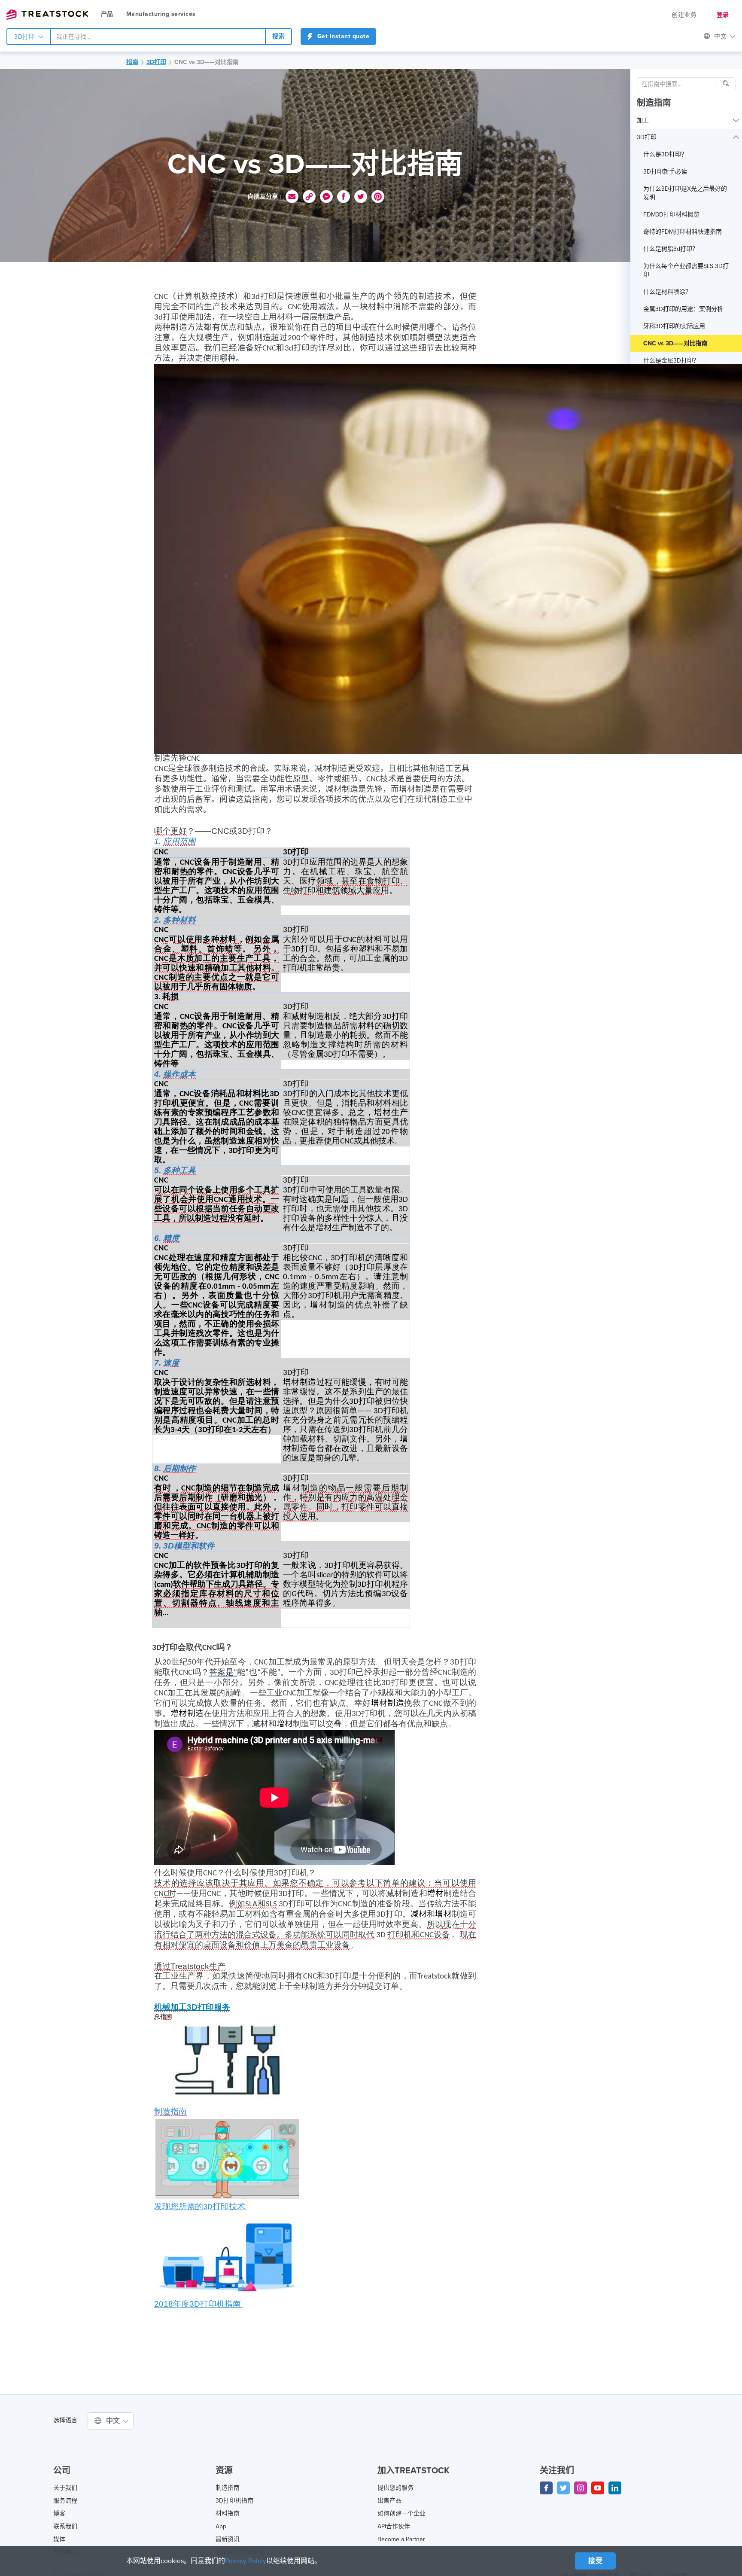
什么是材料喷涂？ (667, 292)
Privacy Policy (246, 2561)
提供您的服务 (395, 2488)
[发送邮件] (292, 197)
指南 (132, 62)
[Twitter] (563, 2488)
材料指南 (228, 2514)
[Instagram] (581, 2488)
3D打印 (26, 37)
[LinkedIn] (615, 2488)
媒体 (59, 2539)
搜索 (278, 36)
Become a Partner (401, 2539)
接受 (595, 2561)
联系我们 (65, 2526)
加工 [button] (643, 120)
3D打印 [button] (647, 137)
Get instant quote (342, 36)
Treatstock (47, 15)
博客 (59, 2514)
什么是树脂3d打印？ (671, 249)
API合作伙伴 (394, 2526)
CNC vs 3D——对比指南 (207, 62)
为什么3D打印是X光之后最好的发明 (685, 193)
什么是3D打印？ (665, 154)
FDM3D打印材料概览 (671, 215)
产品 (107, 14)
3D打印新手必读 (665, 172)
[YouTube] (598, 2488)
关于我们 (65, 2488)
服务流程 (65, 2501)
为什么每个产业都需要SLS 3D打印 (686, 270)
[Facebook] (546, 2488)
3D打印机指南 (234, 2501)
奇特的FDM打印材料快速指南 (683, 232)
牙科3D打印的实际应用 (674, 326)
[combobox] (158, 37)
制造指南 (654, 103)
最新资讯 (228, 2539)
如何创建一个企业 (401, 2514)
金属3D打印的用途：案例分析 (683, 309)
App (221, 2526)
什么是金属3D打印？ (671, 361)
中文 (114, 2421)
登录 (723, 15)
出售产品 (389, 2501)
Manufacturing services (161, 14)
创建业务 (684, 15)
